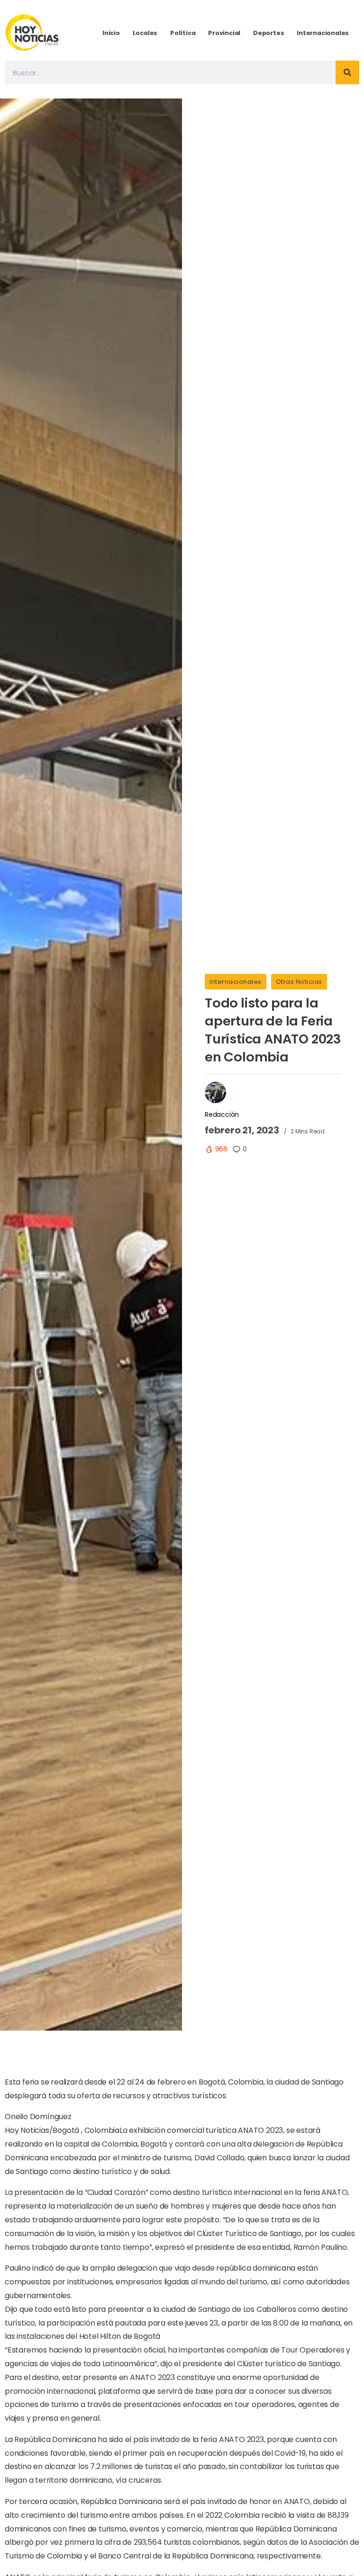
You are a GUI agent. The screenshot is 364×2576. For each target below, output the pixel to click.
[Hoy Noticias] (33, 32)
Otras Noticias (299, 982)
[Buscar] (347, 72)
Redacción (222, 1114)
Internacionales (236, 982)
